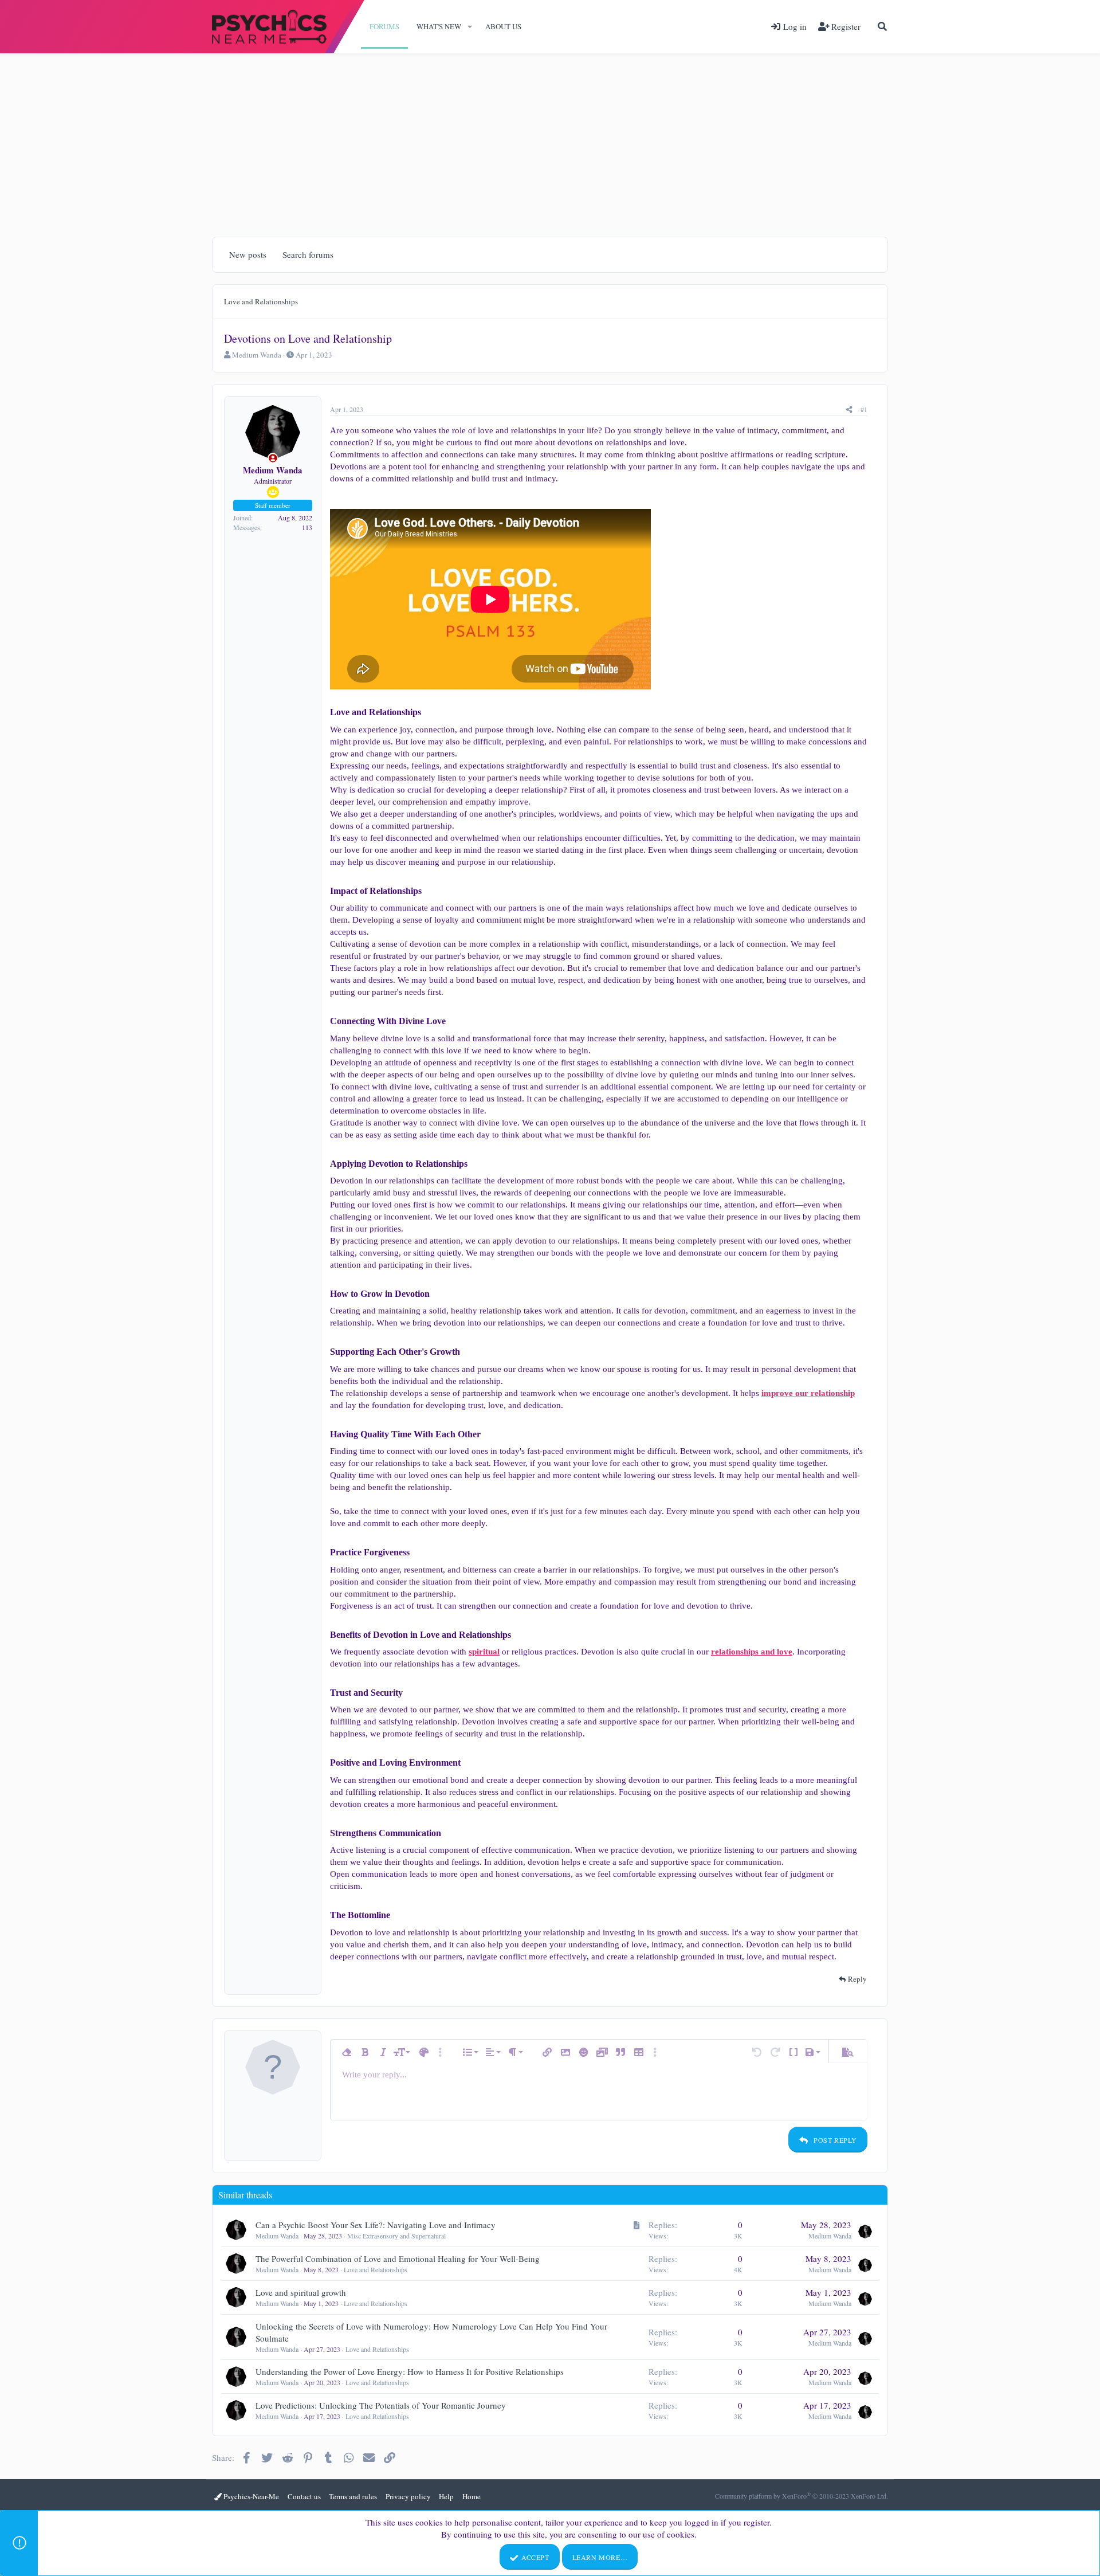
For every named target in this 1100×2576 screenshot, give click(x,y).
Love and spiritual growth (301, 2292)
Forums (384, 26)
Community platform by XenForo (802, 2496)
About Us (503, 26)
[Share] (849, 409)
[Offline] (273, 458)
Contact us (304, 2496)
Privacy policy (408, 2496)
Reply (857, 1979)
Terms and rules (353, 2496)
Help (446, 2496)
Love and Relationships (376, 2269)
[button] (470, 26)
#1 (864, 409)
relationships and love (752, 1652)
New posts (248, 254)
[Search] (882, 26)
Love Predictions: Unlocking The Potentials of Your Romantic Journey (381, 2405)
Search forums (308, 254)
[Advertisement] (550, 139)
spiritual (484, 1652)
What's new (439, 26)
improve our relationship (808, 1393)
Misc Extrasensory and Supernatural (396, 2236)
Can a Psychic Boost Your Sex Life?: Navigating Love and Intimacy (376, 2225)
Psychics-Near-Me (250, 2496)
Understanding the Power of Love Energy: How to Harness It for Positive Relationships (410, 2371)
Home (472, 2496)
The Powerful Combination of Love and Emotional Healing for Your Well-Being (398, 2259)
